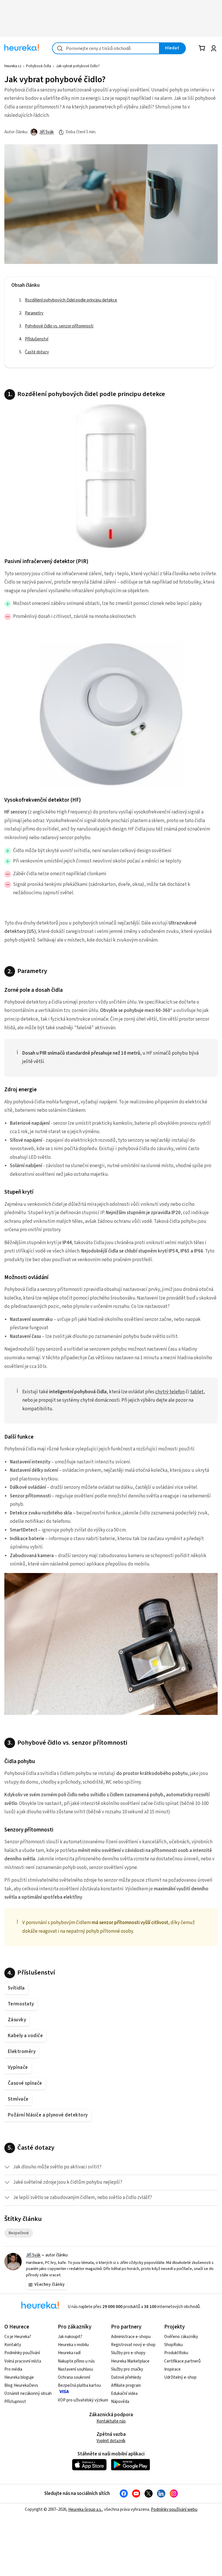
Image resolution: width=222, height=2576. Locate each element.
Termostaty (21, 2004)
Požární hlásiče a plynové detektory (48, 2115)
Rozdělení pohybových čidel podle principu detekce (71, 300)
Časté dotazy (37, 352)
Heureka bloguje (19, 2377)
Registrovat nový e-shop (133, 2345)
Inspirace (172, 2369)
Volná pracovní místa (23, 2361)
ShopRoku (173, 2345)
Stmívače (18, 2099)
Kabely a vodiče (25, 2036)
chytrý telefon (170, 1392)
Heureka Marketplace (130, 2361)
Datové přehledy (126, 2377)
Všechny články (50, 2285)
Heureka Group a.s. (85, 2510)
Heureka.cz (13, 66)
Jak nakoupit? (70, 2337)
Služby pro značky (127, 2369)
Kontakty (13, 2345)
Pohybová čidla (39, 66)
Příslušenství (37, 339)
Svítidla (16, 1988)
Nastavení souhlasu (75, 2369)
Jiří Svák (47, 132)
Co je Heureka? (18, 2337)
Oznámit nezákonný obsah (28, 2394)
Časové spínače (25, 2083)
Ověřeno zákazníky (181, 2337)
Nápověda (120, 2402)
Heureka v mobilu (73, 2345)
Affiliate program (126, 2385)
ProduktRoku (176, 2353)
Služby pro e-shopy (128, 2353)
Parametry (34, 313)
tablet (197, 1392)
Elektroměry (22, 2052)
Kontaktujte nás (111, 2421)
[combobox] (106, 48)
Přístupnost (15, 2402)
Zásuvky (17, 2020)
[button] (111, 2167)
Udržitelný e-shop (180, 2377)
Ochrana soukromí (74, 2377)
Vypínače (18, 2067)
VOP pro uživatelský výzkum (83, 2400)
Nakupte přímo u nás (76, 2361)
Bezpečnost (21, 2233)
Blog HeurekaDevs (21, 2385)
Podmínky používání (22, 2353)
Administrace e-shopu (131, 2337)
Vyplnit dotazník (111, 2441)
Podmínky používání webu (174, 2510)
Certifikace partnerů (182, 2361)
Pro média (13, 2369)
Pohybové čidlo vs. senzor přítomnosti (59, 326)
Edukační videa (124, 2394)
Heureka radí (69, 2353)
